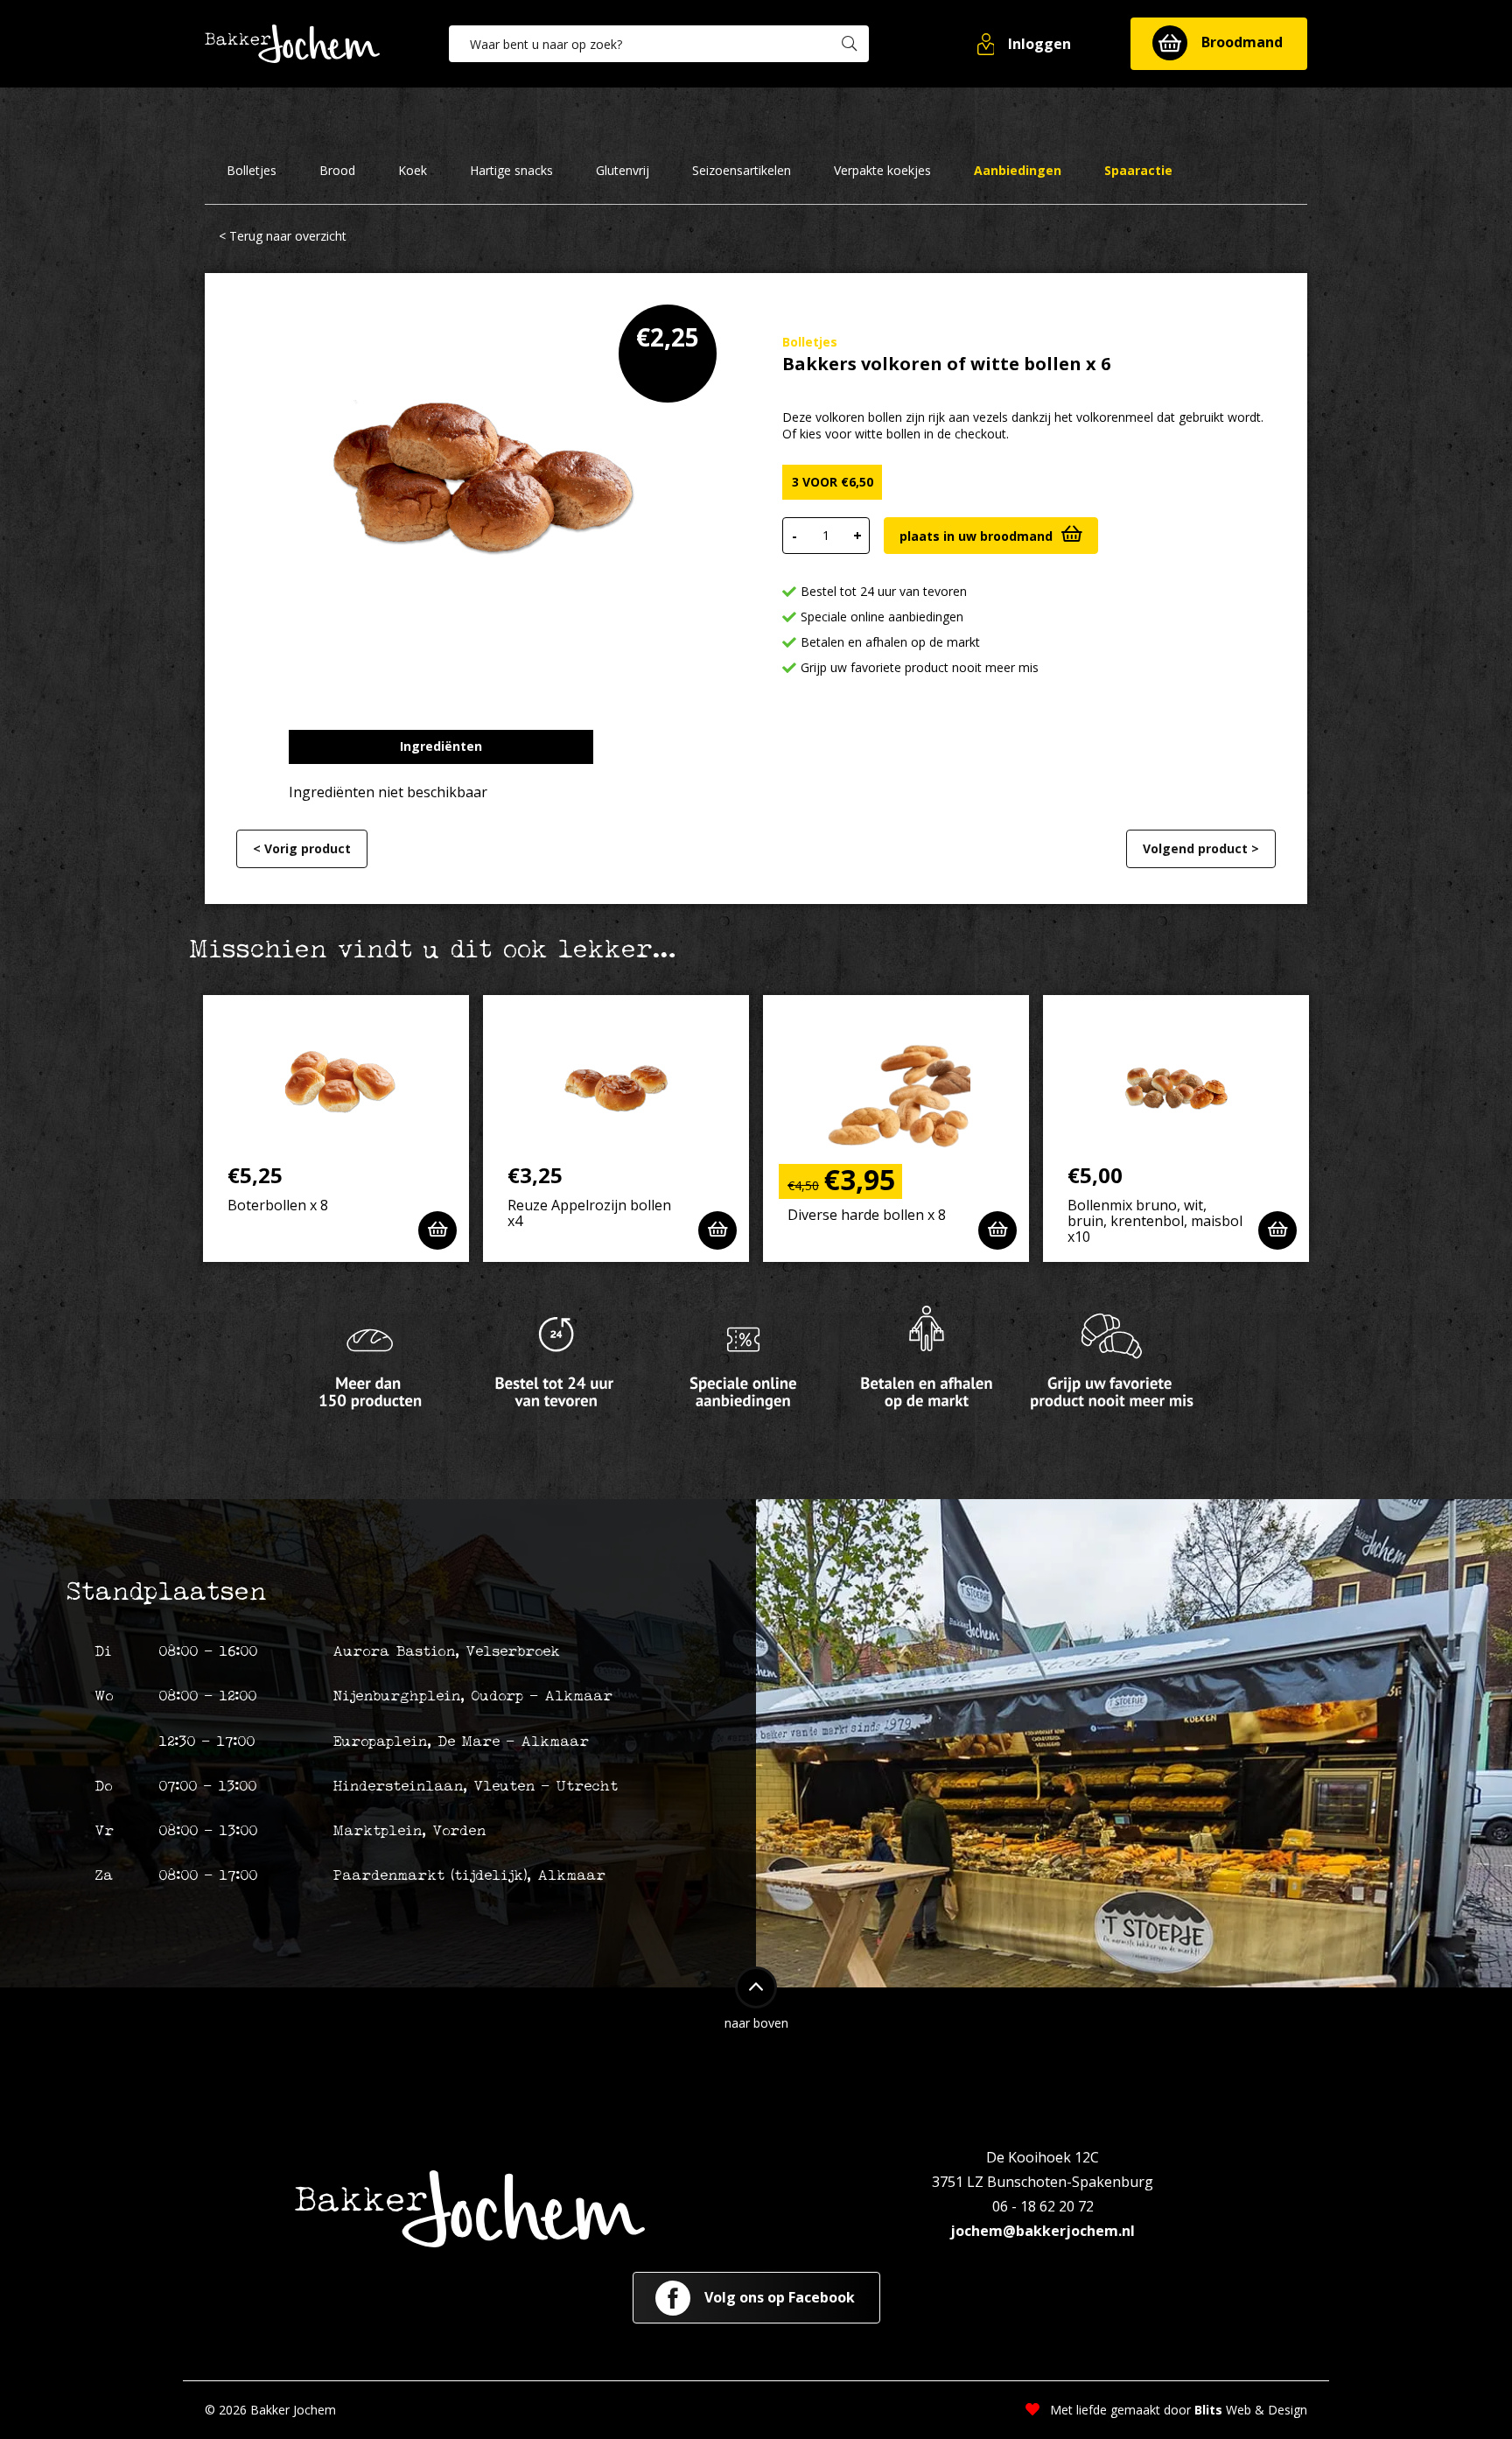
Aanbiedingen (1018, 171)
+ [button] (857, 536)
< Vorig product (302, 848)
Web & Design (1251, 2410)
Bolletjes (252, 171)
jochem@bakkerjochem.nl (1043, 2231)
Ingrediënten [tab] (441, 746)
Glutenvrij (623, 171)
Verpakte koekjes (882, 171)
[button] (1025, 44)
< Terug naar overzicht (283, 236)
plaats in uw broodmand (976, 536)
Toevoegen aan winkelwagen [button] (437, 1230)
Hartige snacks (511, 171)
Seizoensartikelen (742, 171)
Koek (413, 171)
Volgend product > (1201, 848)
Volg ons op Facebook (778, 2297)
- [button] (794, 536)
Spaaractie (1138, 171)
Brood (337, 171)
